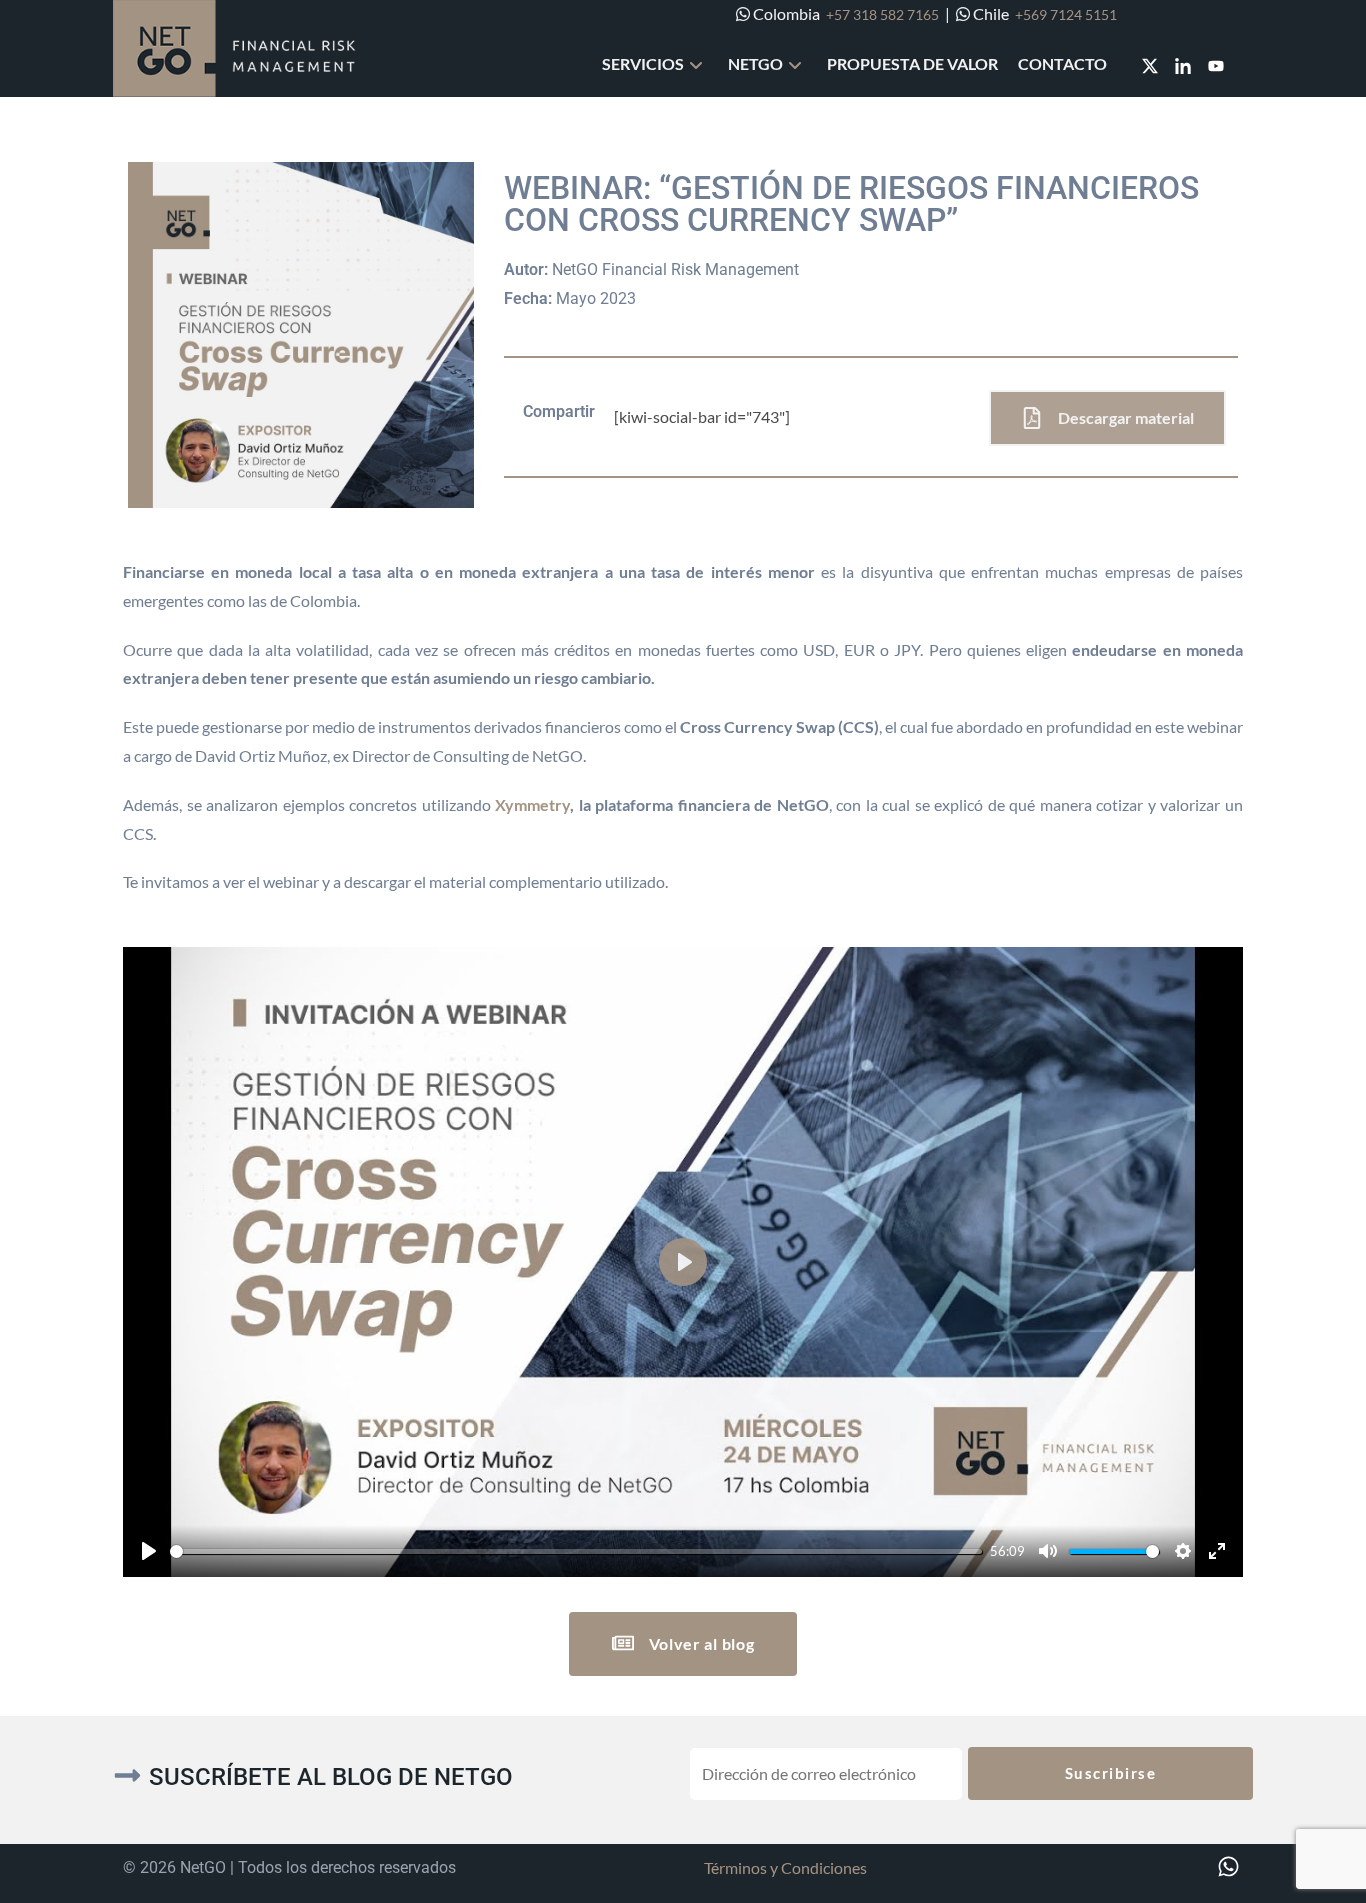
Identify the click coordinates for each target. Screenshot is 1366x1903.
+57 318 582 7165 (882, 14)
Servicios (643, 63)
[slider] (576, 1551)
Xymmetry (532, 804)
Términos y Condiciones (785, 1867)
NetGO (755, 63)
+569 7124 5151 (1066, 14)
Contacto (1062, 63)
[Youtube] (1216, 66)
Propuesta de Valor (912, 63)
